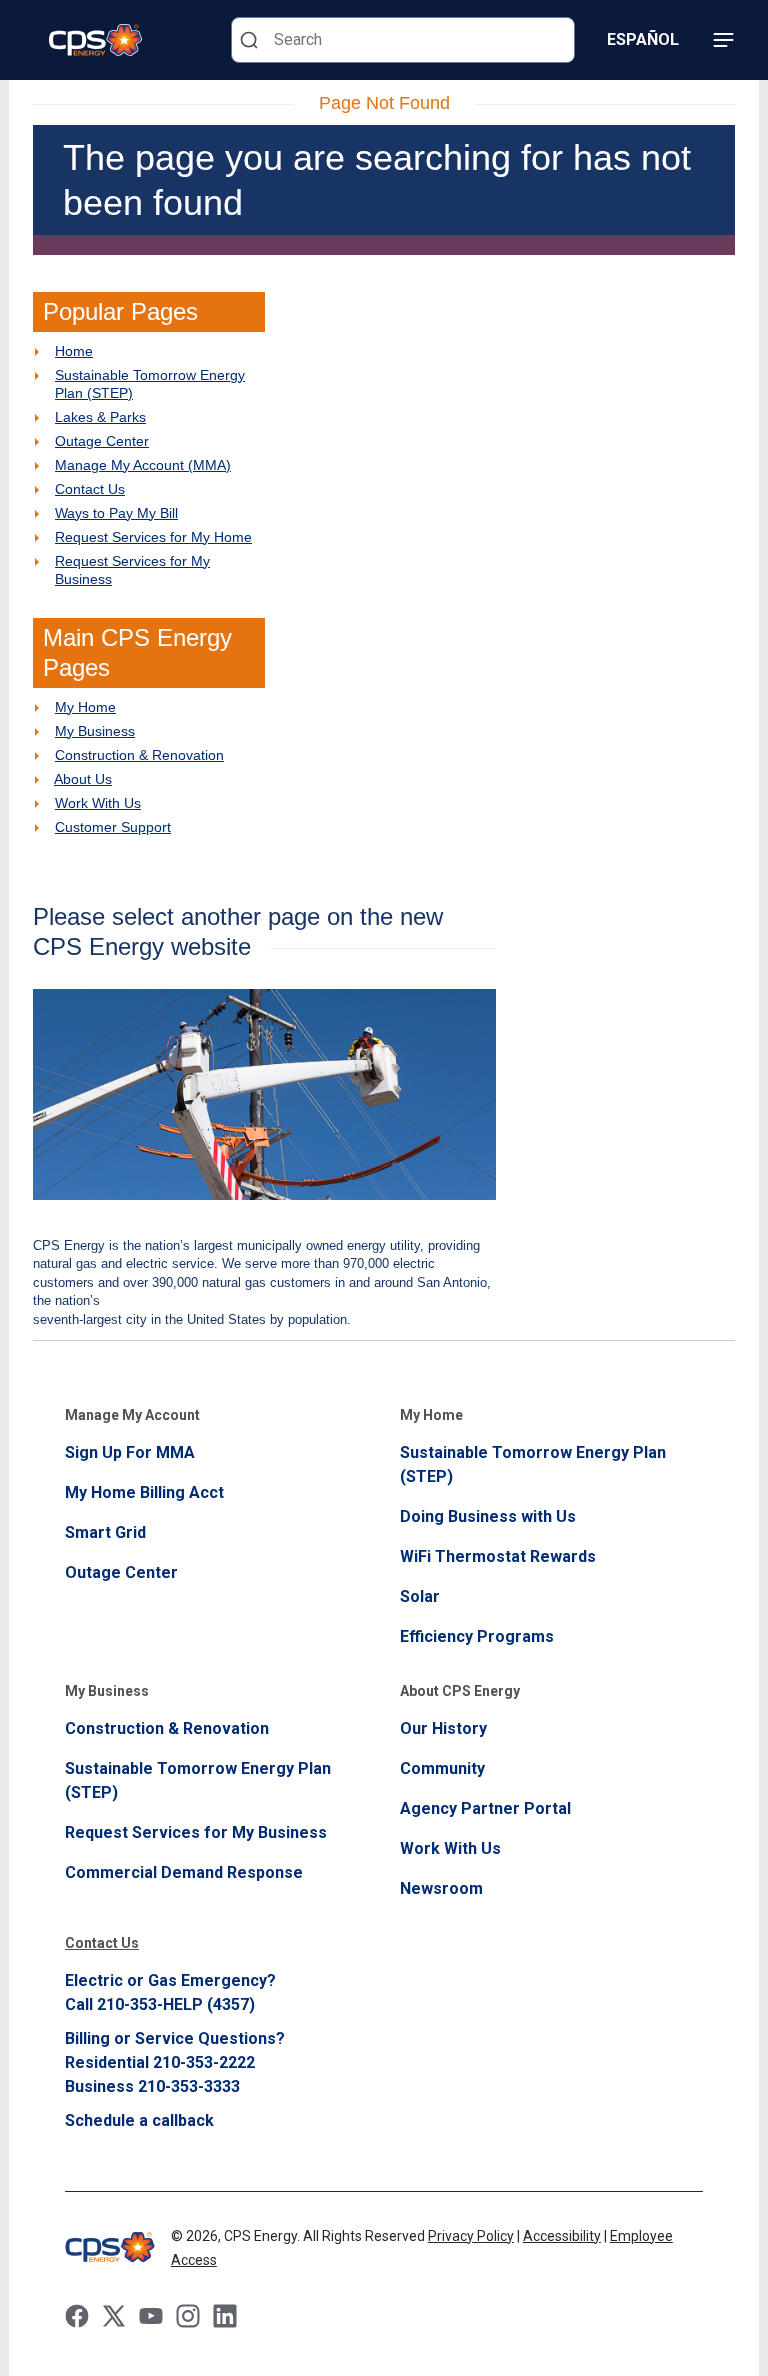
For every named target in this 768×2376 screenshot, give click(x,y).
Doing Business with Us (488, 1516)
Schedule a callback (139, 2120)
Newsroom (441, 1888)
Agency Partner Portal (485, 1808)
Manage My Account (132, 1415)
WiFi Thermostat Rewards (498, 1556)
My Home (85, 707)
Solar (420, 1596)
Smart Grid (105, 1532)
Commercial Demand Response (184, 1872)
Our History (443, 1728)
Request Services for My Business (196, 1832)
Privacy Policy (471, 2236)
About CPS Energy (460, 1691)
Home (74, 351)
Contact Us (90, 489)
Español (643, 39)
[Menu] (723, 40)
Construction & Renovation (139, 755)
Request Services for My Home (153, 537)
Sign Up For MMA (130, 1452)
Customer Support (113, 827)
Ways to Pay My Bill (116, 513)
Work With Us (98, 803)
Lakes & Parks (100, 417)
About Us (83, 779)
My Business (95, 731)
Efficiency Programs (477, 1636)
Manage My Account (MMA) (143, 465)
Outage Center (102, 441)
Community (442, 1768)
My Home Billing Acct (144, 1492)
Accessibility (562, 2236)
